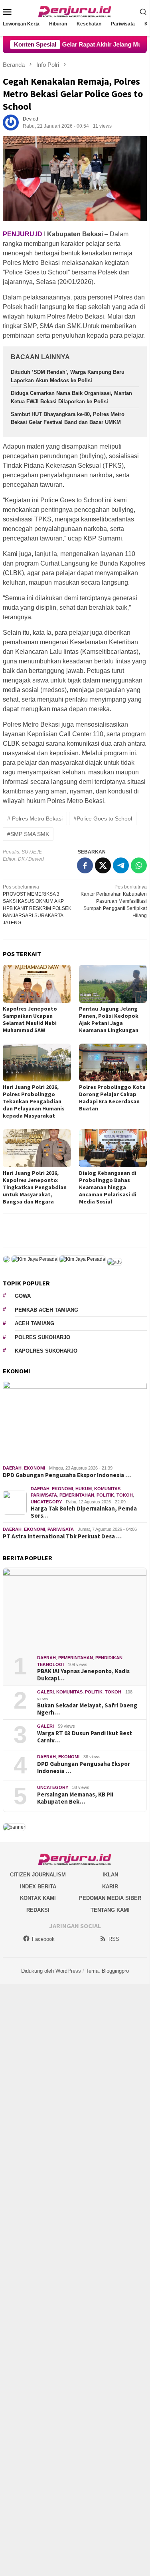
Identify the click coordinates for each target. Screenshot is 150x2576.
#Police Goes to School (103, 818)
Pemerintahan (77, 1495)
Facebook (43, 1939)
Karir (110, 1887)
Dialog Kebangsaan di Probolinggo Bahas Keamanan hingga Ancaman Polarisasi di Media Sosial (108, 1187)
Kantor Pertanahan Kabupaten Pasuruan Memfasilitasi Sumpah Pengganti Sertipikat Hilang (114, 901)
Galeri (45, 1692)
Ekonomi (35, 1468)
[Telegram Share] (121, 865)
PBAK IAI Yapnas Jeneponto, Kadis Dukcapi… (83, 1675)
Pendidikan (109, 1658)
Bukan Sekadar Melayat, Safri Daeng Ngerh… (87, 1709)
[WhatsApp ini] (139, 865)
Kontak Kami (38, 1898)
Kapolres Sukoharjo (46, 1351)
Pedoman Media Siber (110, 1898)
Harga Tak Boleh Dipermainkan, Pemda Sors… (84, 1512)
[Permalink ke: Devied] (11, 122)
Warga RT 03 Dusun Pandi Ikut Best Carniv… (85, 1737)
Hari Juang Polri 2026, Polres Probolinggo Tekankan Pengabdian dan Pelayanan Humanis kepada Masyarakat (34, 1101)
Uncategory (46, 1502)
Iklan (110, 1875)
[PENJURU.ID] (75, 11)
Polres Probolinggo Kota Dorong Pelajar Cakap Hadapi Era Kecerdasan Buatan (112, 1098)
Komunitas (107, 1489)
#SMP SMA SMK (28, 834)
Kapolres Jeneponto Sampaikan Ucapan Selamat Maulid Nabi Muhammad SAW (30, 1019)
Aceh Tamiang (35, 1323)
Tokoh (125, 1495)
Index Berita (38, 1887)
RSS (114, 1939)
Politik (105, 1495)
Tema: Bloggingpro (107, 1971)
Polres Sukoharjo (42, 1337)
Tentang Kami (110, 1910)
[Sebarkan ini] (85, 865)
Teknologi (50, 1664)
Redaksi (38, 1910)
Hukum (84, 1489)
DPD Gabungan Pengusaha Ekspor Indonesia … (67, 1475)
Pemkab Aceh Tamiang (46, 1310)
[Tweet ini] (103, 865)
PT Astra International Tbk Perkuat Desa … (62, 1536)
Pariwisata (44, 1495)
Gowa (23, 1296)
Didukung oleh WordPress (51, 1971)
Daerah (12, 1468)
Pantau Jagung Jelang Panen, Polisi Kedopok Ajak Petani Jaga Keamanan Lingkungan (109, 1019)
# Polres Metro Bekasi (35, 818)
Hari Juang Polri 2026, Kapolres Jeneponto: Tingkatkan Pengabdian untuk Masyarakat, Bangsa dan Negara (35, 1187)
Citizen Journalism (38, 1875)
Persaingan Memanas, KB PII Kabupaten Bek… (75, 1798)
